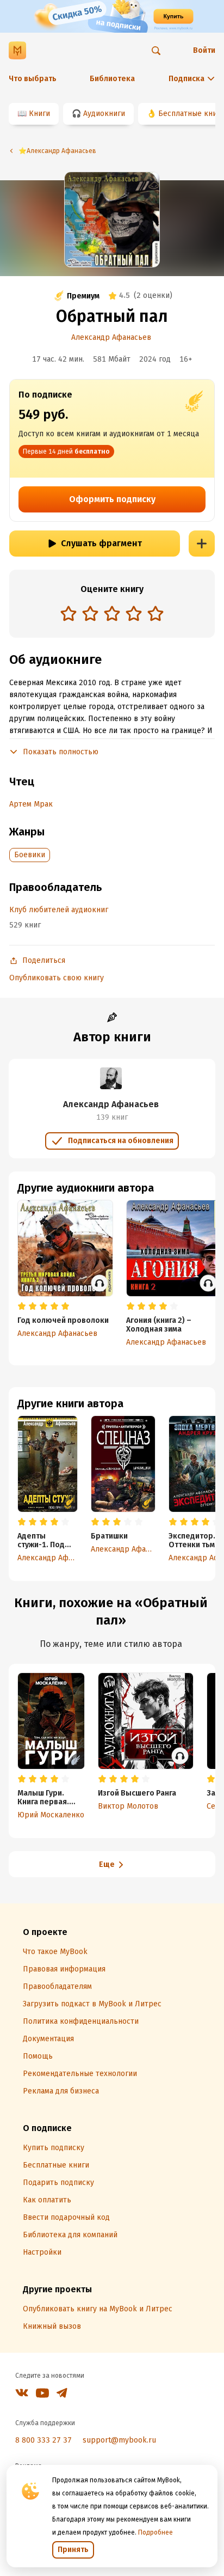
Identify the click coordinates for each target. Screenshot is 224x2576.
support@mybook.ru (119, 2440)
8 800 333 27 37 (43, 2440)
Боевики (30, 855)
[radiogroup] (112, 615)
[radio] (69, 613)
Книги (39, 114)
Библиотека (112, 79)
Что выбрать (33, 79)
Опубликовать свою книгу (57, 978)
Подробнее (155, 2532)
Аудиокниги (104, 114)
